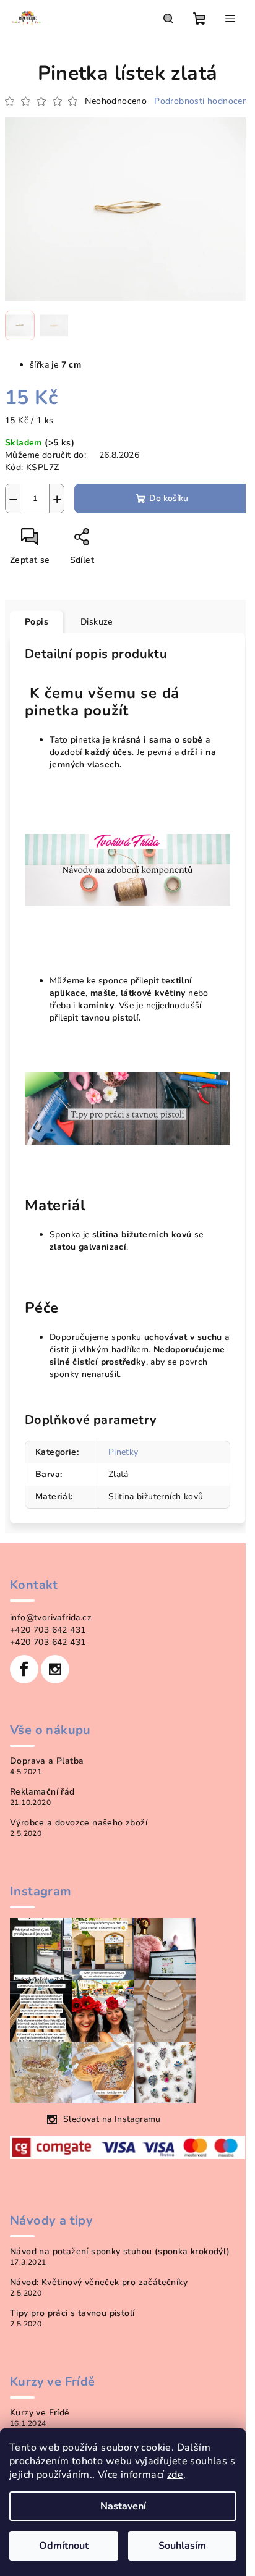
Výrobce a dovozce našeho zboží (79, 1823)
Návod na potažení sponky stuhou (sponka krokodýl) (120, 2252)
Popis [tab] (37, 622)
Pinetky (123, 1452)
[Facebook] (24, 1669)
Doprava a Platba (47, 1761)
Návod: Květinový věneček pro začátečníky (99, 2283)
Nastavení (123, 2506)
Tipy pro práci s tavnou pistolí (72, 2313)
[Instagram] (55, 1669)
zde (175, 2475)
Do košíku (169, 498)
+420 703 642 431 (48, 1630)
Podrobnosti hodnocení (202, 101)
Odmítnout (64, 2546)
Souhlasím (182, 2546)
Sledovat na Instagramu (112, 2119)
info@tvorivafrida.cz (51, 1618)
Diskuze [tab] (97, 622)
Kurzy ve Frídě (40, 2413)
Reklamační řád (42, 1792)
